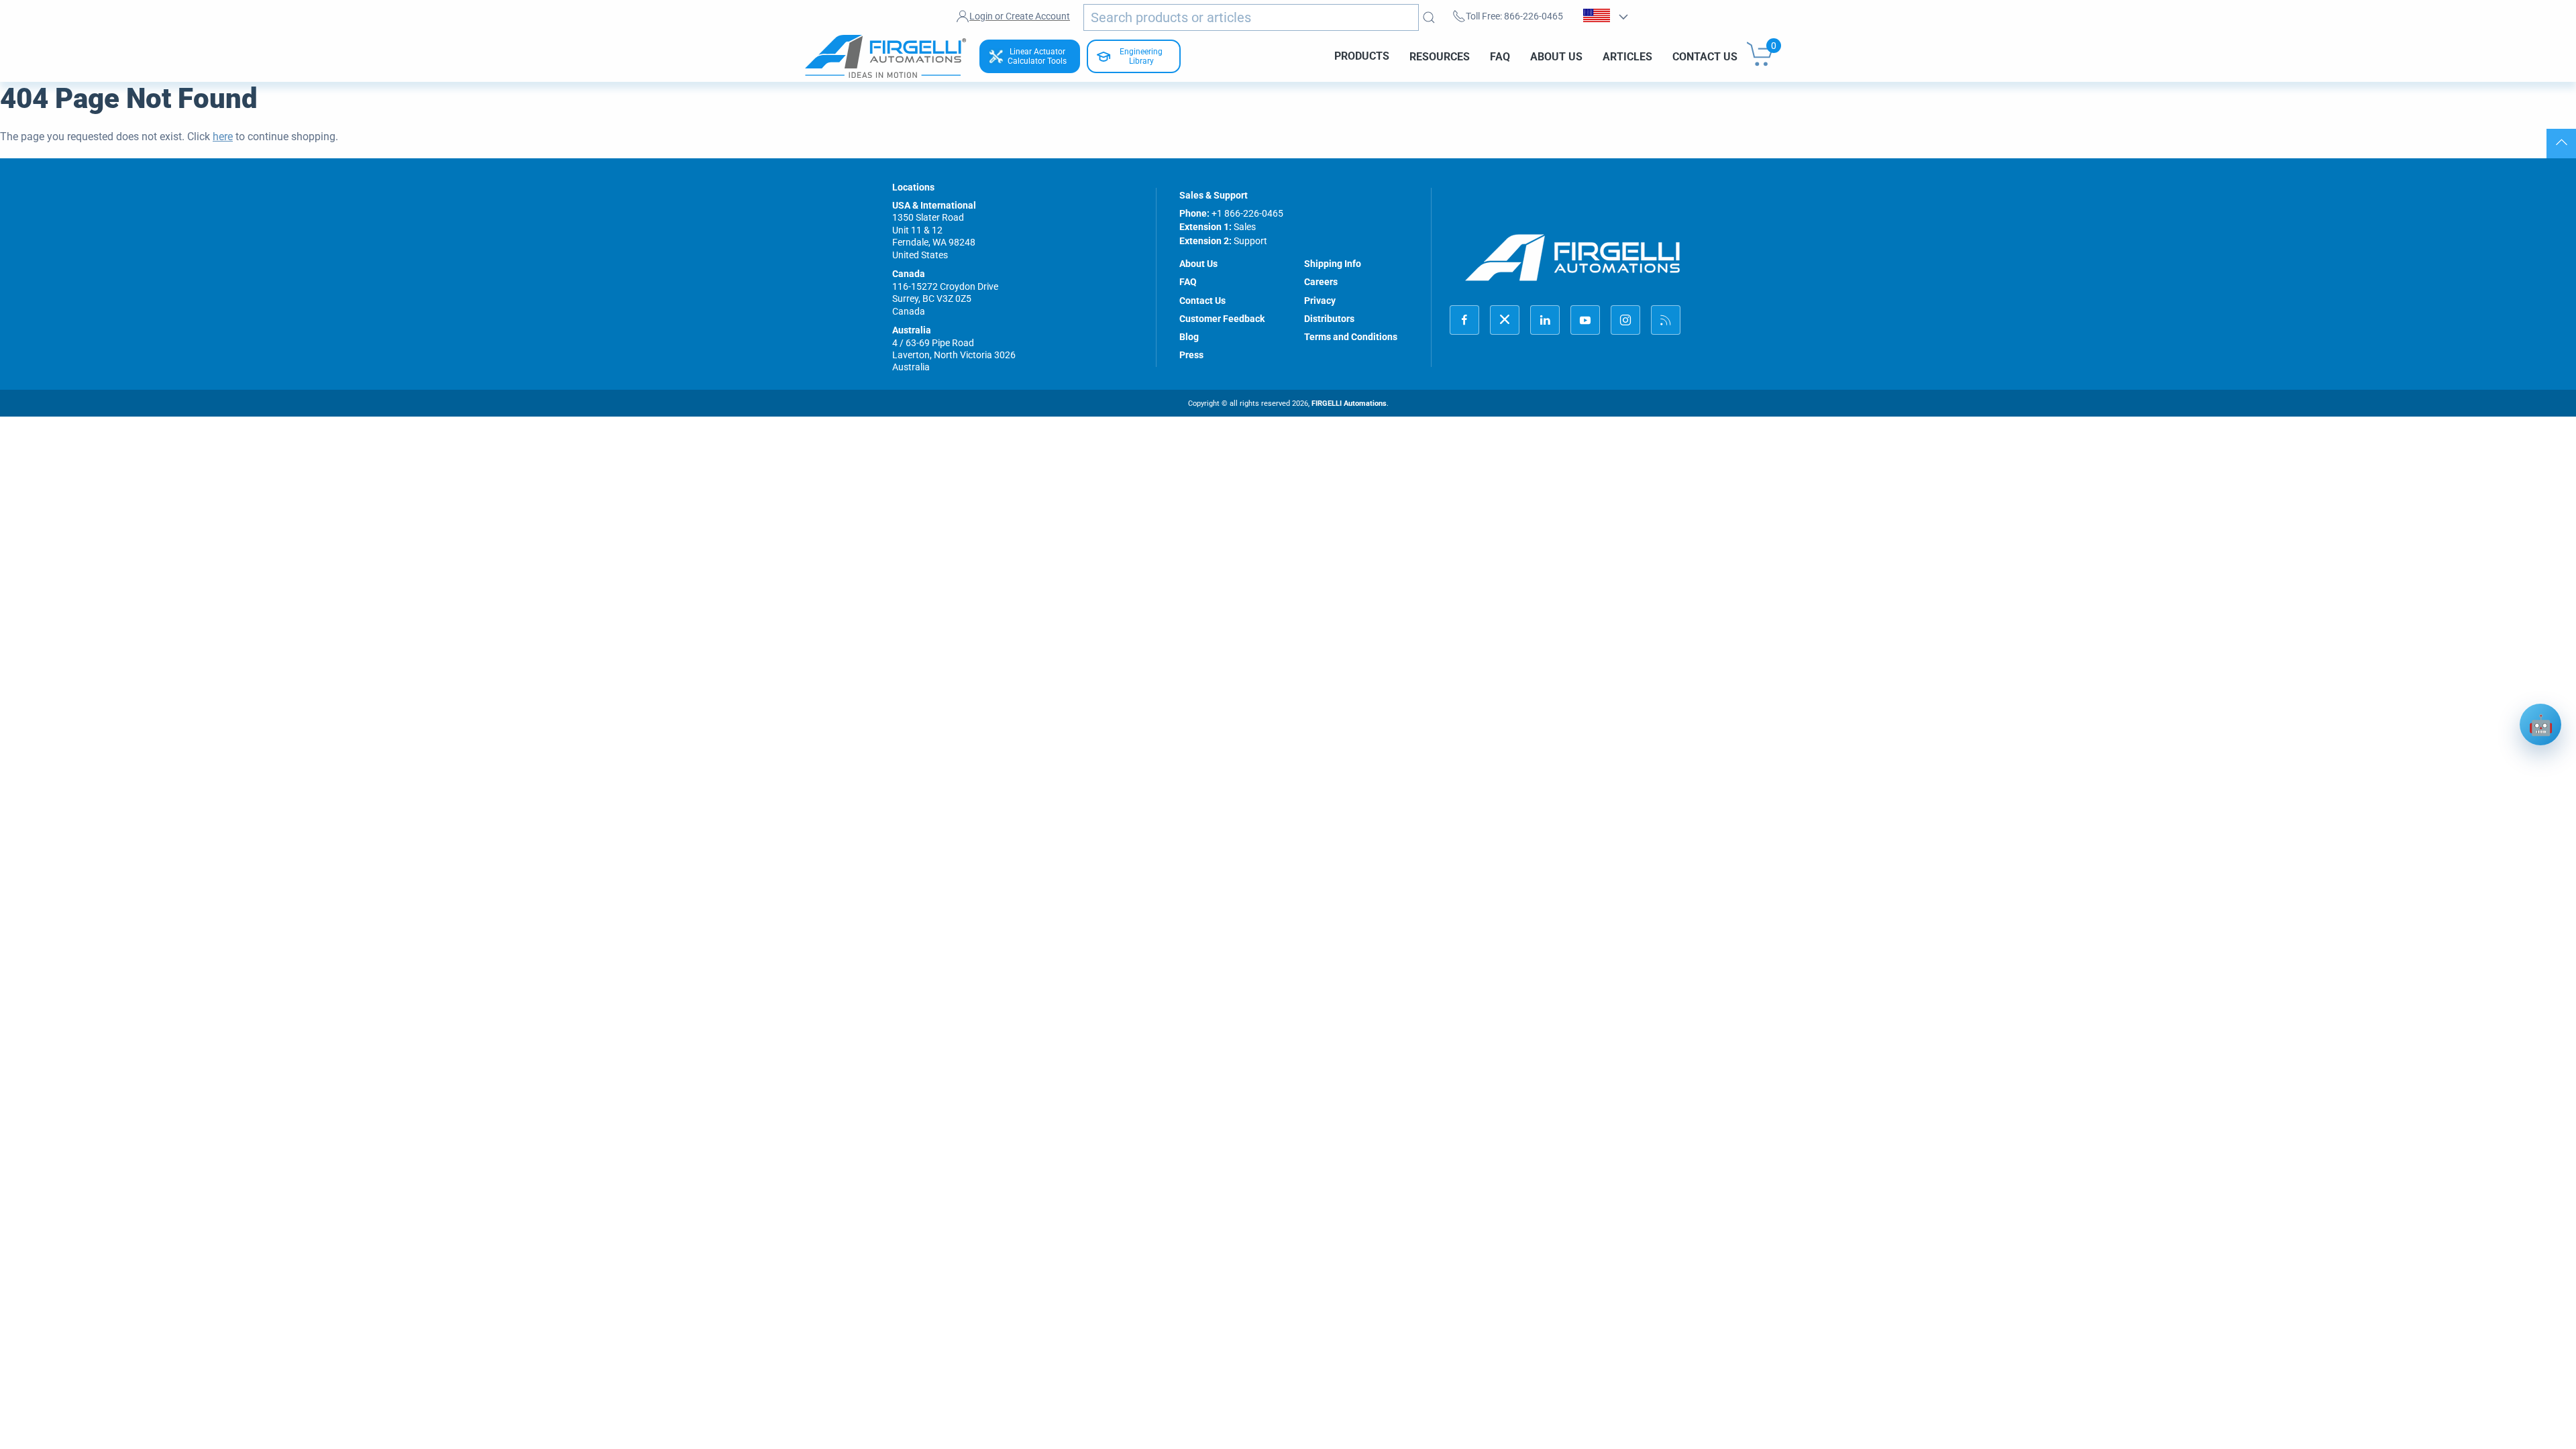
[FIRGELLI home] (1573, 257)
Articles (1627, 56)
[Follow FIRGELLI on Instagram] (1625, 320)
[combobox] (1251, 17)
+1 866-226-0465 (1247, 213)
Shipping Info (1333, 264)
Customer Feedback (1222, 319)
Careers (1321, 282)
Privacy (1320, 301)
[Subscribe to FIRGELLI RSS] (1666, 320)
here (223, 137)
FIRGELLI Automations (1349, 404)
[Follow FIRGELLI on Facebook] (1464, 320)
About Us (1556, 56)
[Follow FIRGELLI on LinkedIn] (1545, 320)
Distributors (1329, 319)
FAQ (1500, 56)
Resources (1440, 56)
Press (1191, 355)
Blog (1189, 337)
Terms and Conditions (1351, 337)
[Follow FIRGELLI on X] (1505, 320)
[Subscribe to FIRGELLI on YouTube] (1585, 320)
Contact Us (1705, 56)
